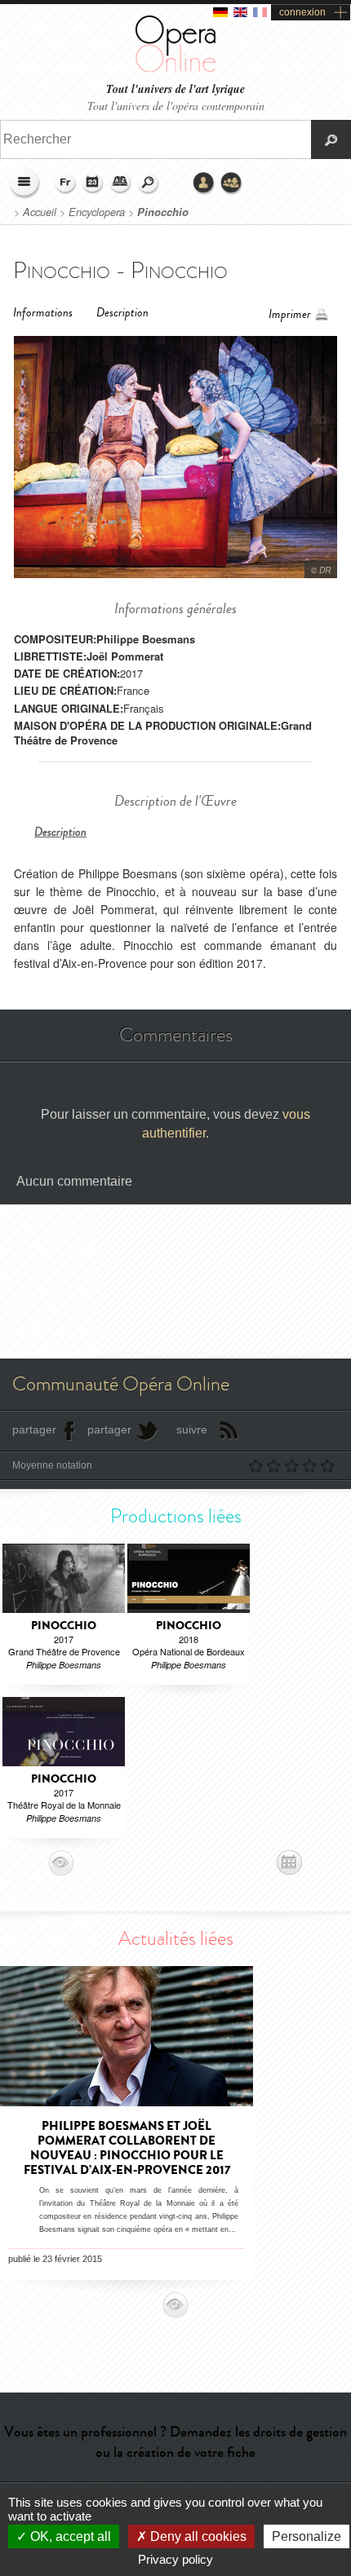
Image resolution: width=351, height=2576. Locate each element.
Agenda (93, 183)
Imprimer (290, 314)
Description (122, 313)
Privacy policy (175, 2559)
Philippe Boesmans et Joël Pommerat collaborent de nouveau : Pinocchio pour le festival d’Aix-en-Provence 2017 (127, 2148)
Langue (65, 183)
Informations (43, 313)
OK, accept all (69, 2536)
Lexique (121, 183)
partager (34, 1429)
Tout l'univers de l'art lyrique (175, 89)
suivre (192, 1429)
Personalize (307, 2536)
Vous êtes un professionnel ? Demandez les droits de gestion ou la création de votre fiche (175, 2442)
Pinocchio (163, 212)
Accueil (40, 212)
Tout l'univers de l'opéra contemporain (176, 106)
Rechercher (149, 183)
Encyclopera (97, 212)
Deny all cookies (197, 2536)
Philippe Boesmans (146, 639)
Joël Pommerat (125, 656)
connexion (302, 12)
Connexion (204, 183)
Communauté (232, 183)
